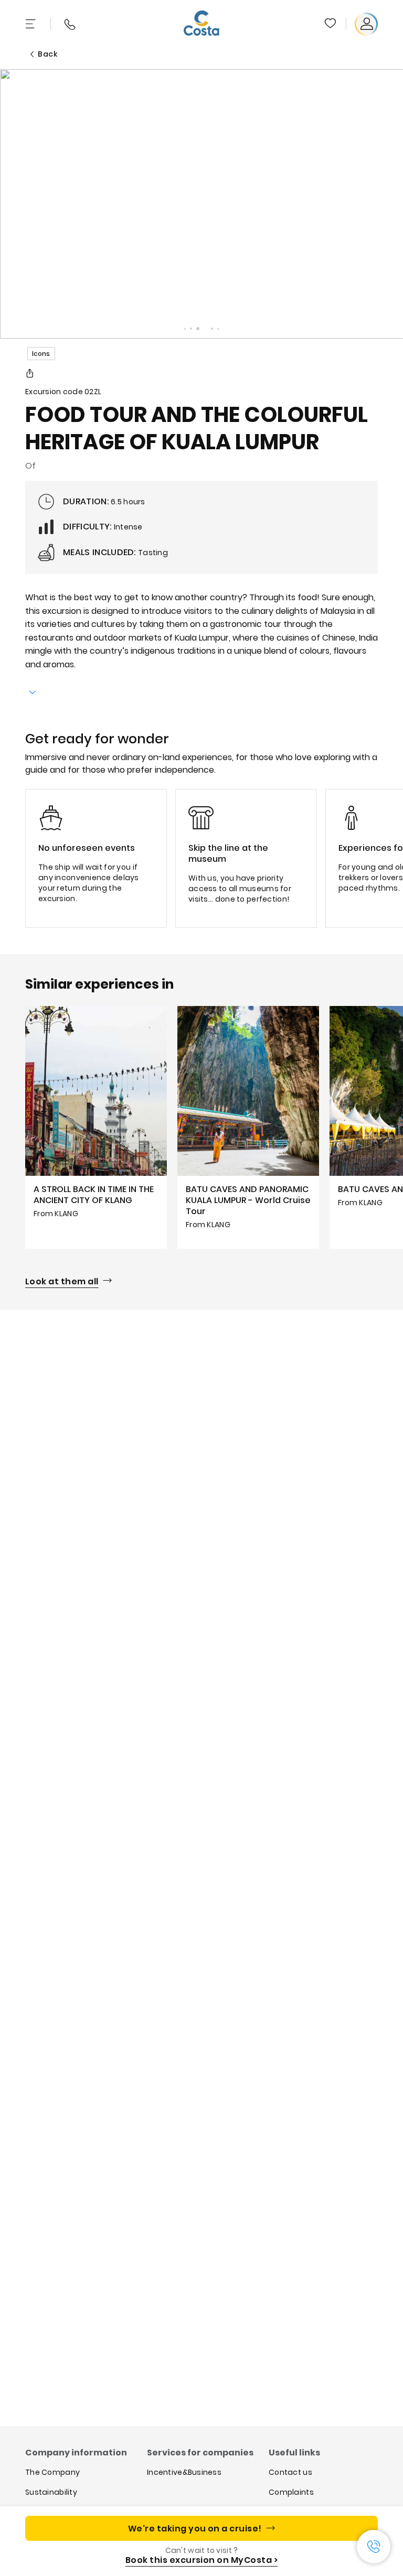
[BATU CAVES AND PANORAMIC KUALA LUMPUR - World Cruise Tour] (248, 1127)
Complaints (291, 2492)
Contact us (290, 2472)
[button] (331, 24)
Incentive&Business (184, 2472)
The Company (52, 2472)
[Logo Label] (201, 24)
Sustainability (51, 2492)
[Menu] (31, 24)
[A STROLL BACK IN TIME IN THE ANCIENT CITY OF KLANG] (96, 1127)
